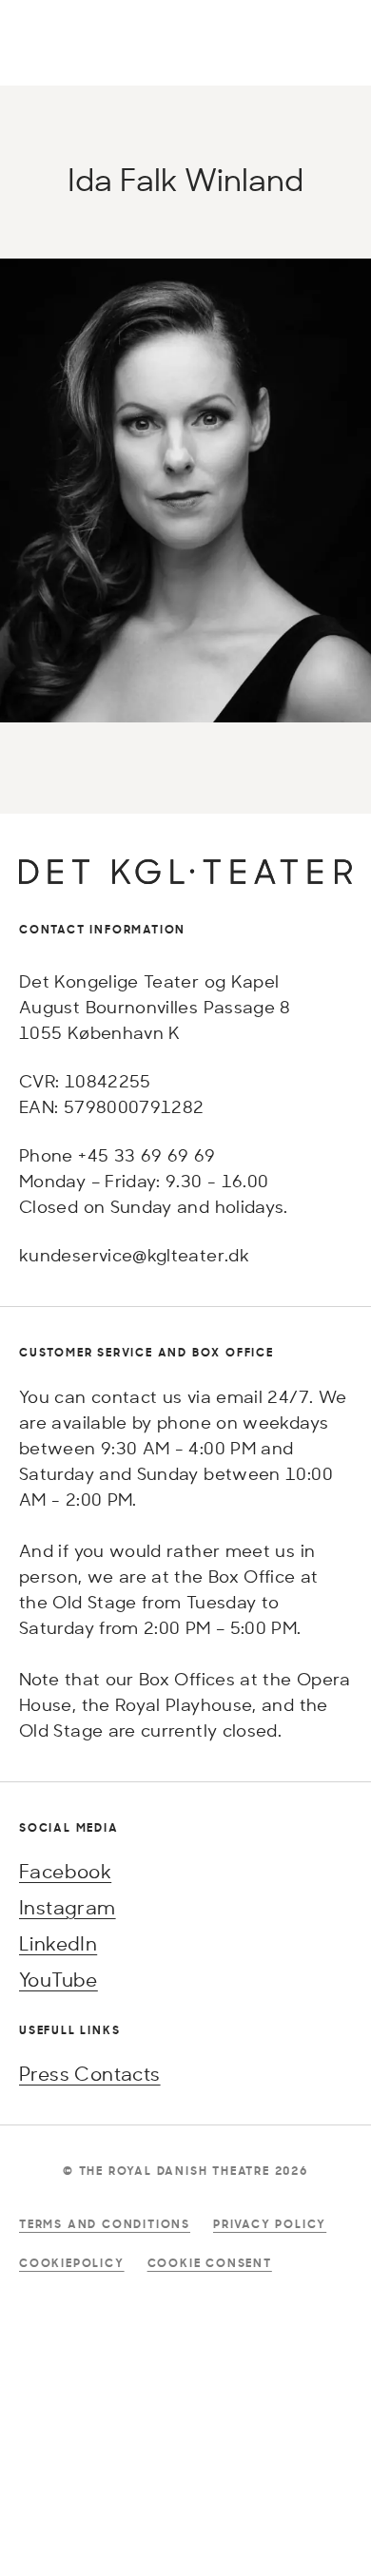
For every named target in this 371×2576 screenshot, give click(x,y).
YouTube (59, 1980)
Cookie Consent (210, 2263)
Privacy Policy (270, 2224)
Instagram (68, 1907)
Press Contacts (90, 2074)
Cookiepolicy (72, 2263)
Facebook (65, 1871)
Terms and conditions (105, 2224)
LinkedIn (58, 1943)
